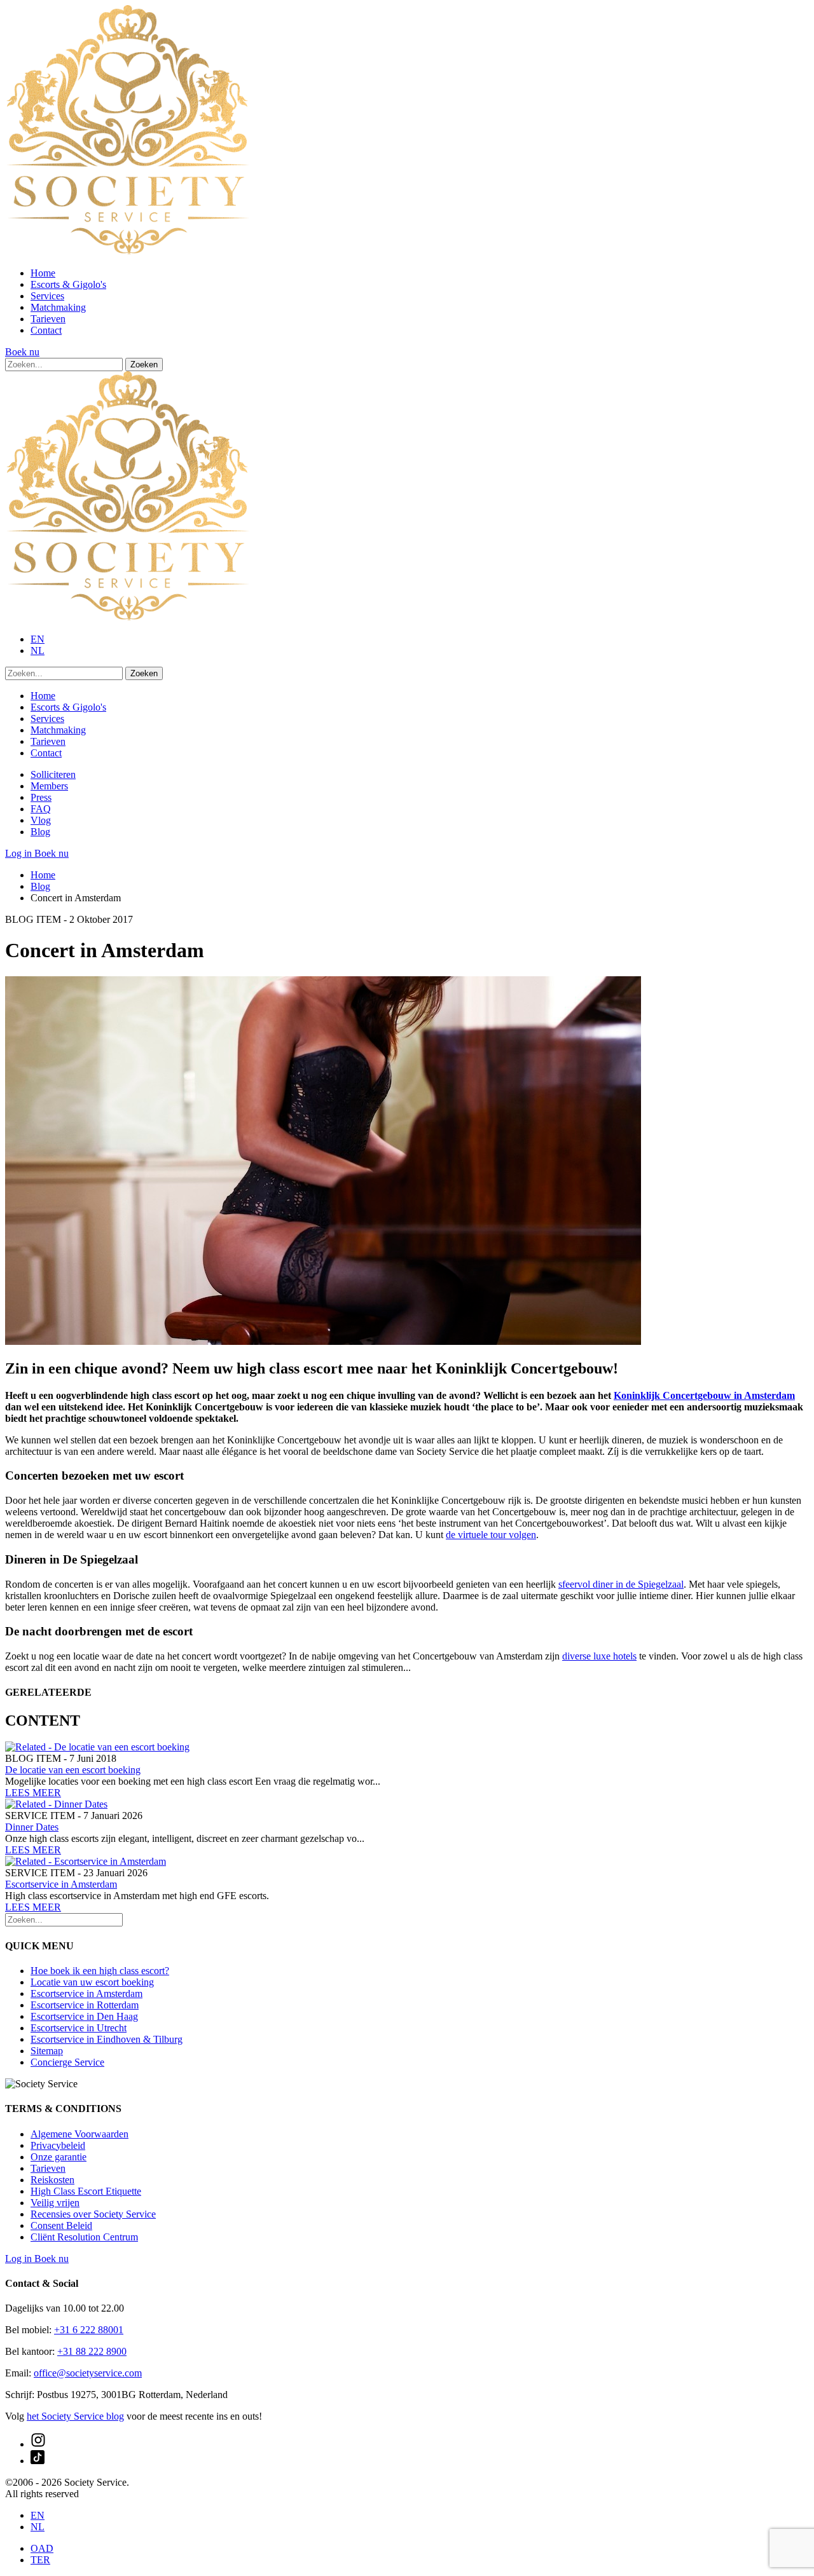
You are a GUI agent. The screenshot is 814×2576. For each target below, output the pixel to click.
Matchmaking (58, 307)
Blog (40, 832)
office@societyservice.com (88, 2373)
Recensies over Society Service (93, 2214)
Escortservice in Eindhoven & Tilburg (107, 2039)
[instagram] (38, 2444)
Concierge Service (67, 2062)
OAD (42, 2548)
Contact (46, 330)
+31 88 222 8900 (92, 2351)
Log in (20, 853)
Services (47, 296)
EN (38, 639)
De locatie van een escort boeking (73, 1770)
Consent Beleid (61, 2225)
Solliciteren (53, 774)
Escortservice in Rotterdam (85, 2005)
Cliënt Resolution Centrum (84, 2237)
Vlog (41, 820)
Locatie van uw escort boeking (92, 1982)
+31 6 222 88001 (89, 2330)
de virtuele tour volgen (491, 1535)
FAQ (41, 809)
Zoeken (144, 365)
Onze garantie (59, 2157)
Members (49, 786)
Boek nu (22, 352)
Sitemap (47, 2051)
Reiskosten (52, 2180)
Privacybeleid (58, 2145)
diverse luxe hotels (599, 1656)
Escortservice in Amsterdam (61, 1884)
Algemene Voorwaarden (79, 2134)
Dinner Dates (32, 1827)
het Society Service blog (75, 2416)
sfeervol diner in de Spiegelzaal (621, 1584)
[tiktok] (38, 2461)
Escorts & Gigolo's (68, 284)
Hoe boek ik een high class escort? (100, 1971)
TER (40, 2560)
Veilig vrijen (55, 2203)
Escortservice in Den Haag (84, 2016)
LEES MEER (33, 1793)
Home (43, 273)
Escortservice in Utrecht (79, 2028)
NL (38, 651)
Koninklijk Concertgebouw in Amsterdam (704, 1395)
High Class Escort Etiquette (86, 2191)
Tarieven (48, 319)
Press (41, 797)
